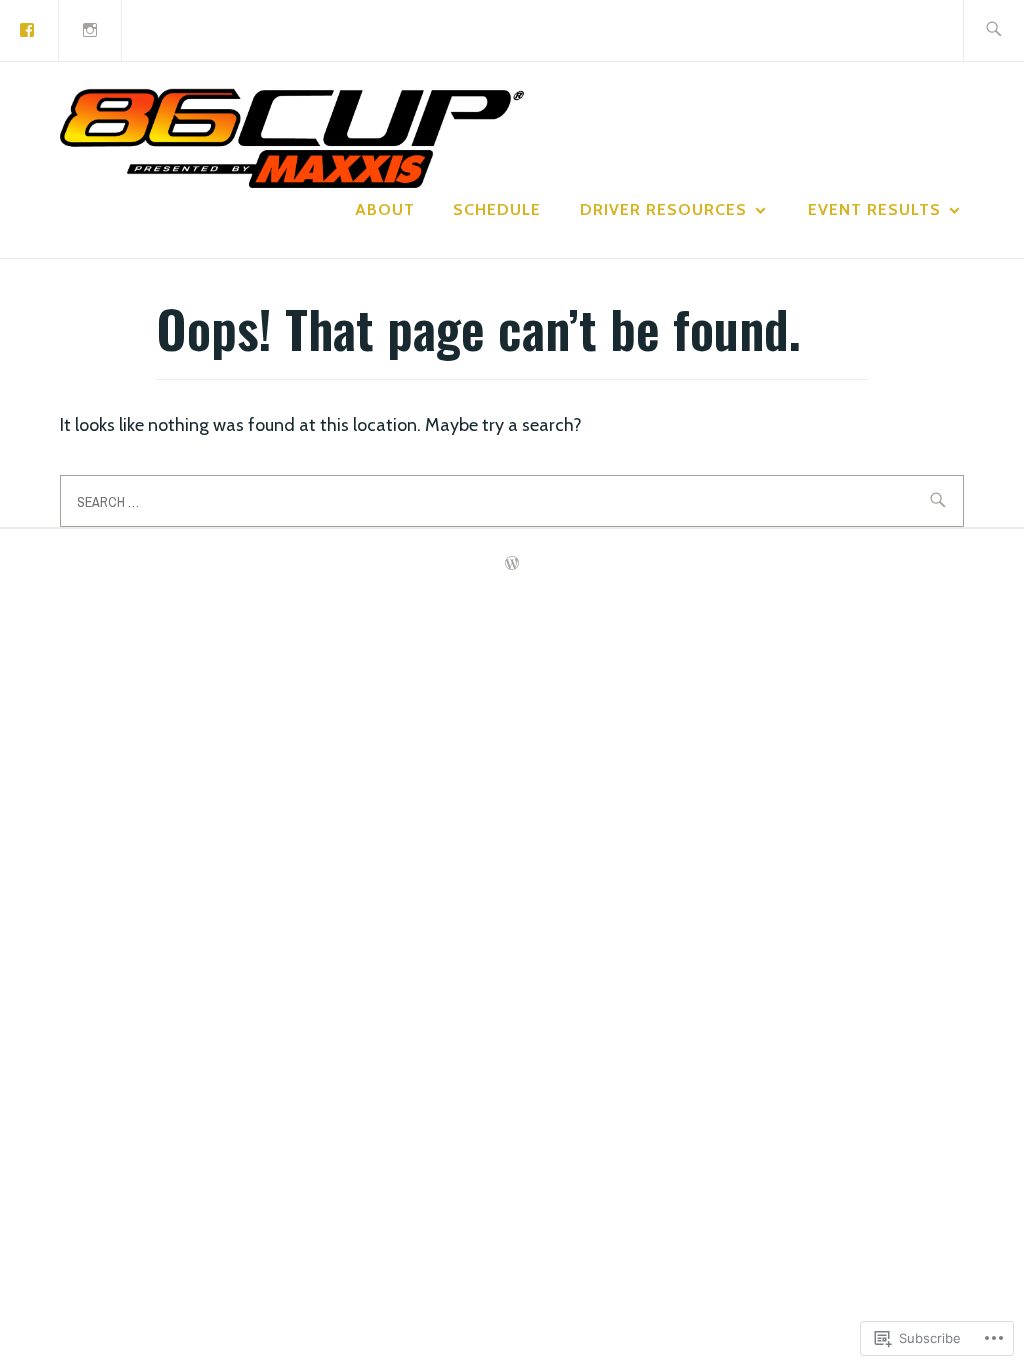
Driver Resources (663, 209)
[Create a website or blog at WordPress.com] (512, 564)
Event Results (874, 209)
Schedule (497, 209)
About (385, 209)
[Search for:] (993, 30)
